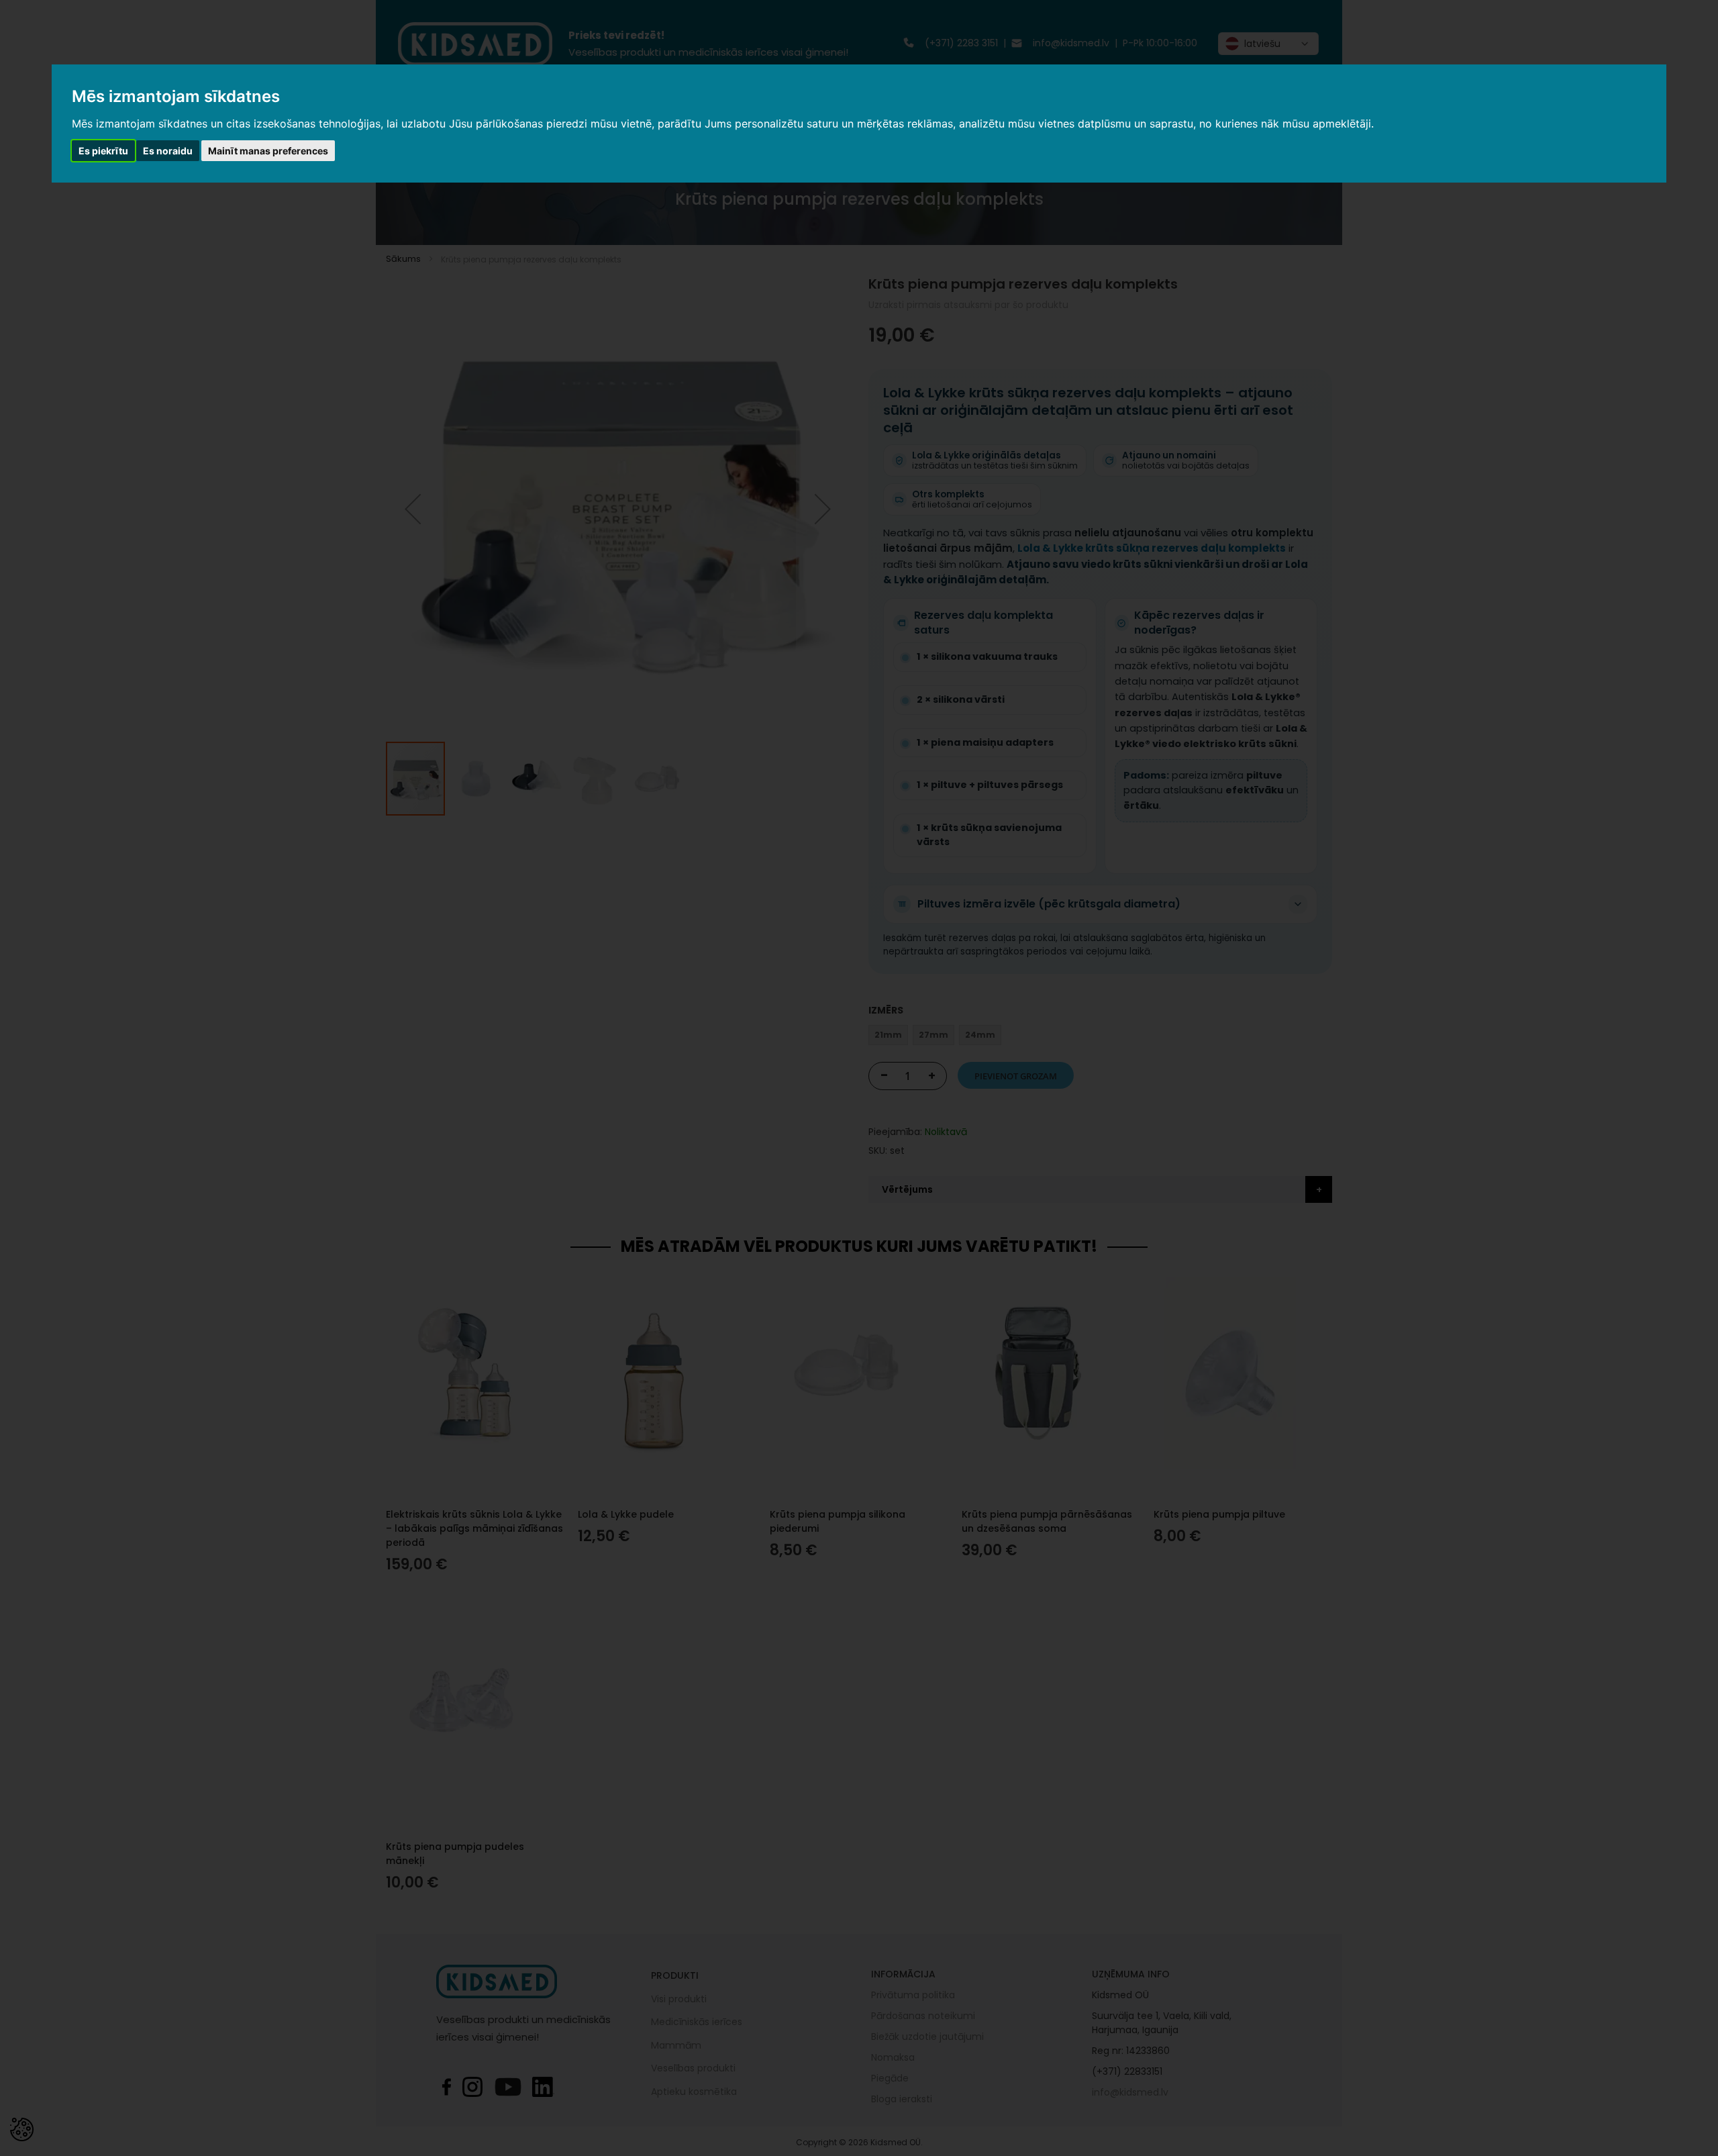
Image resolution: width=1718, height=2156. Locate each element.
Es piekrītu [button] (103, 151)
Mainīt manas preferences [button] (268, 151)
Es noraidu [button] (168, 151)
